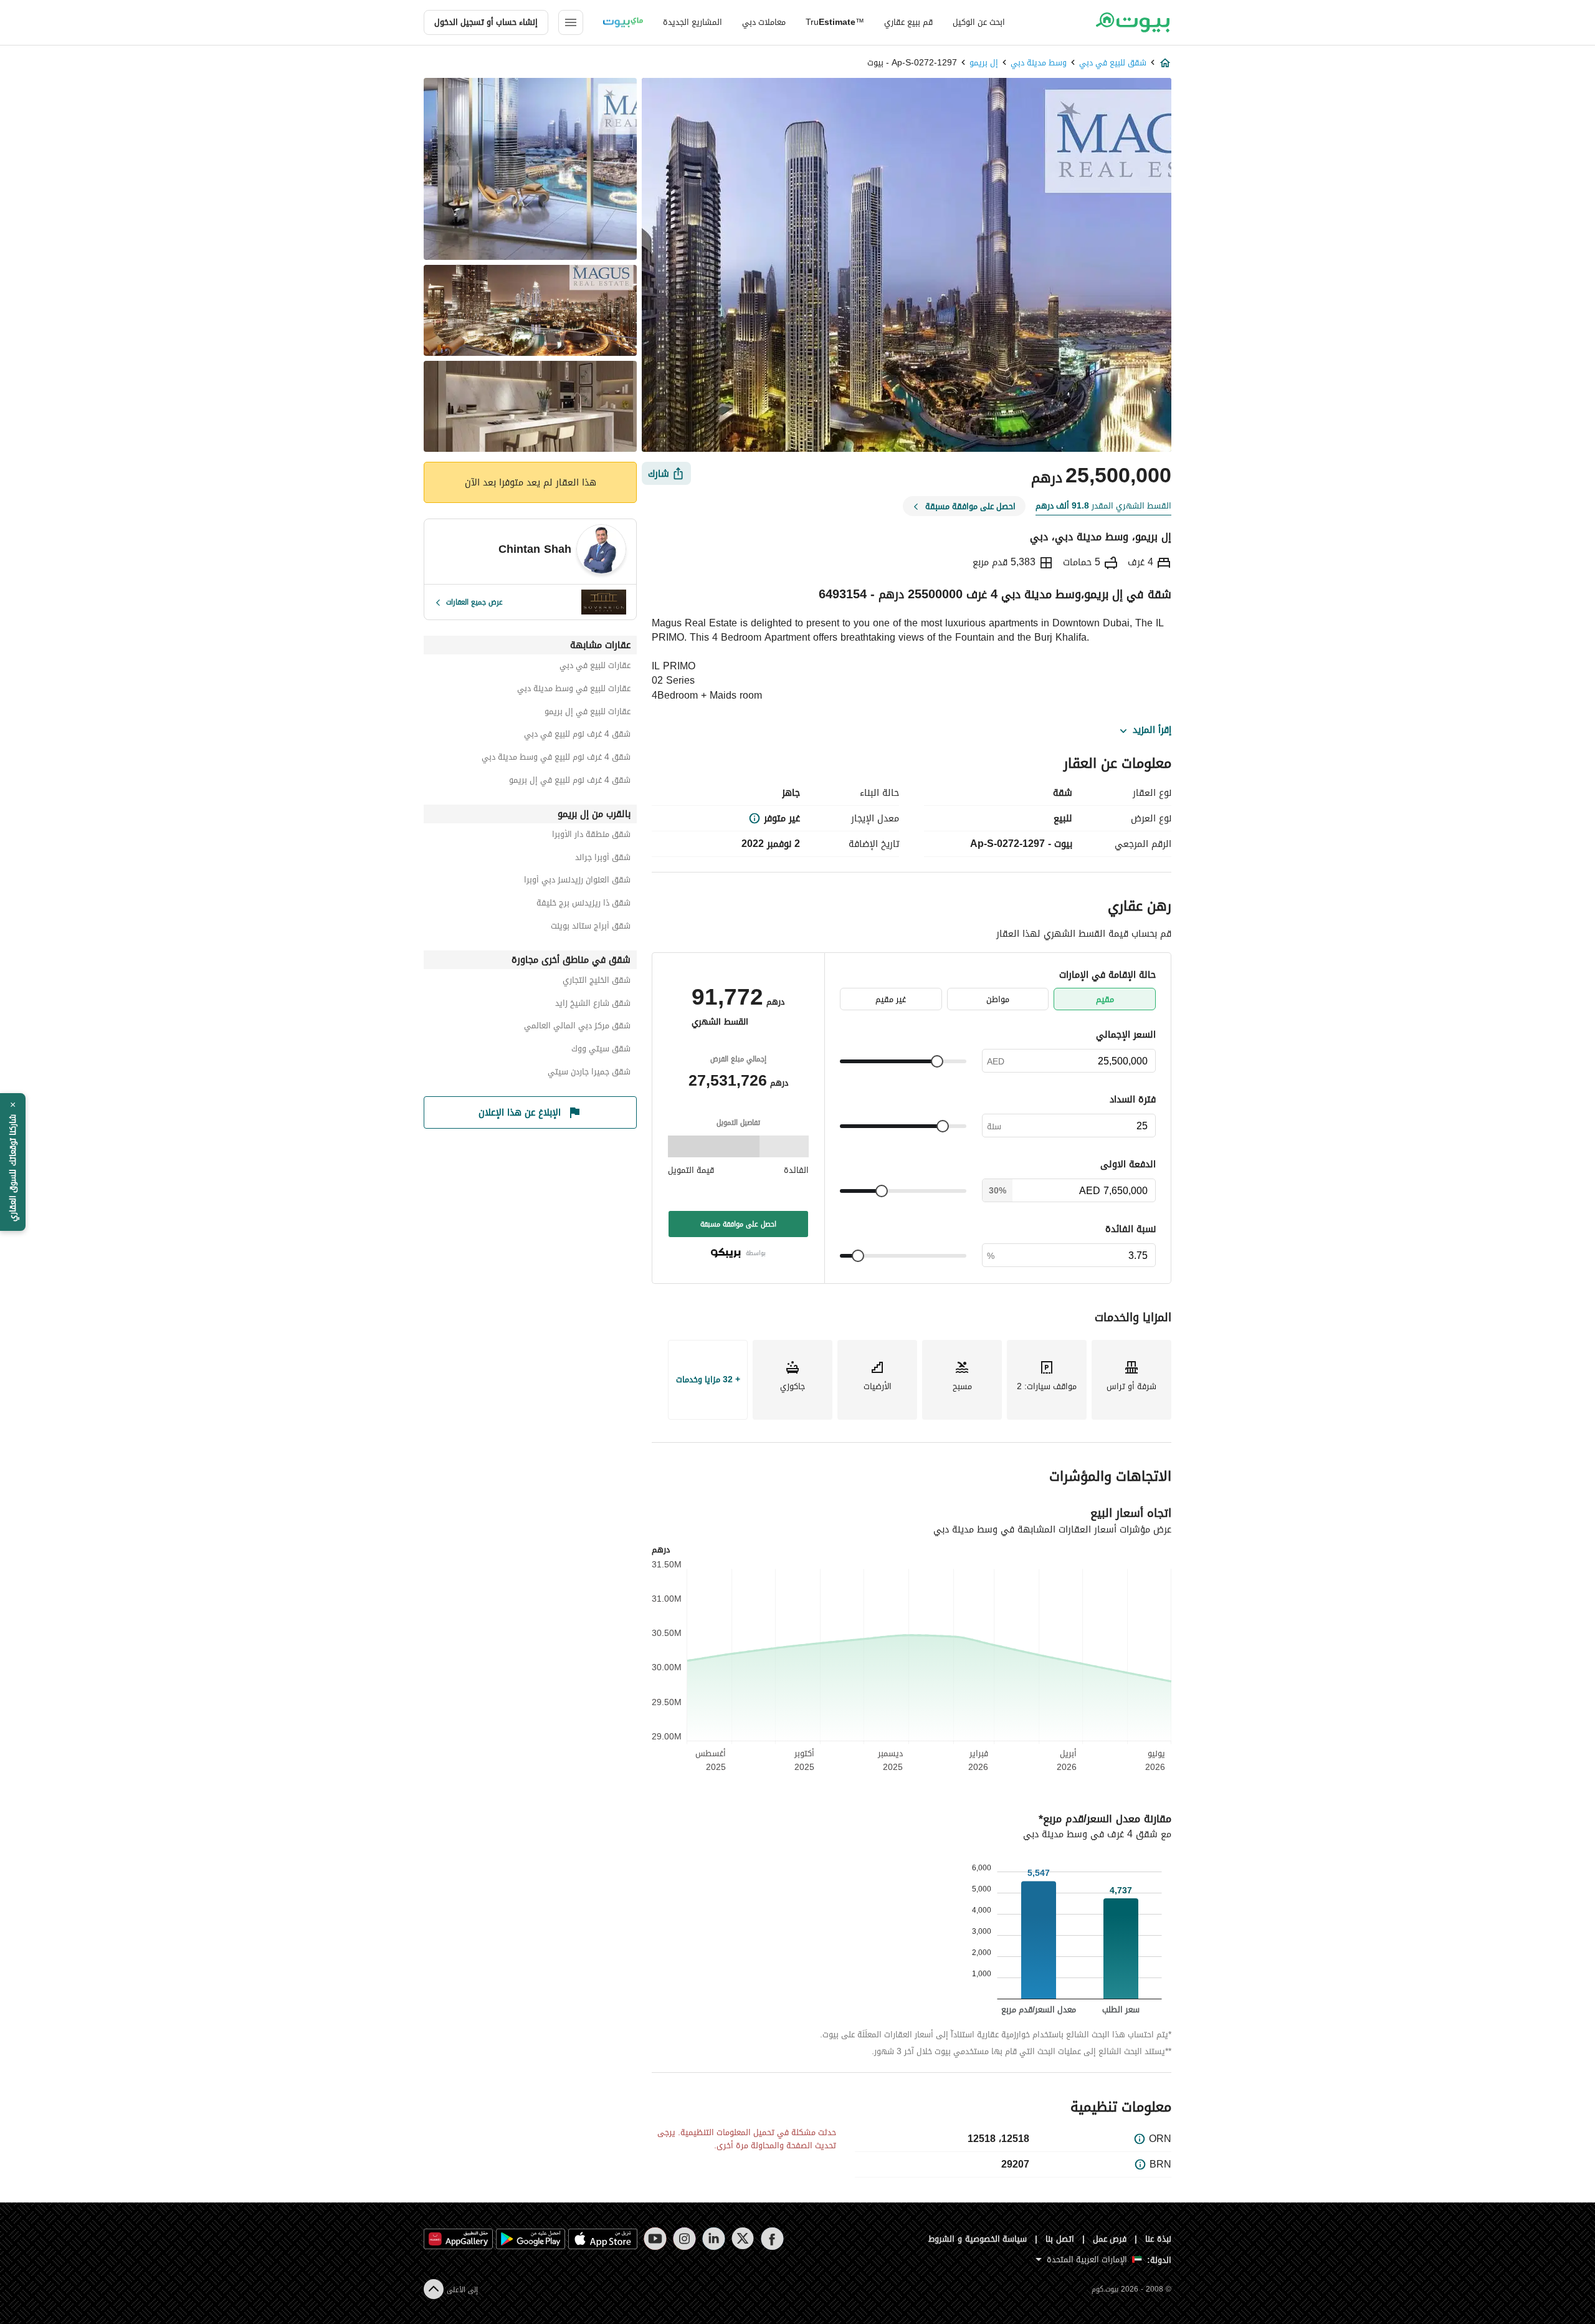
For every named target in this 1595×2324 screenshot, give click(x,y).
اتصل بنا (1060, 2239)
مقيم (1105, 999)
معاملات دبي (764, 22)
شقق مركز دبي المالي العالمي (577, 1027)
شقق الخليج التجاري (597, 982)
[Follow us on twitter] (743, 2239)
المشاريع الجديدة (693, 22)
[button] (13, 1162)
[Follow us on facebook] (772, 2239)
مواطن (998, 999)
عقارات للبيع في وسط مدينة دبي (574, 690)
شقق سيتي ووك (601, 1050)
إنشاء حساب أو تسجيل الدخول (486, 22)
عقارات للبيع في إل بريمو (588, 713)
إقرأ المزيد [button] (1152, 730)
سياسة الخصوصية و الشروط (978, 2239)
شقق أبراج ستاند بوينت (591, 928)
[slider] (937, 1061)
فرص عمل (1110, 2239)
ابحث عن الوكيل (979, 22)
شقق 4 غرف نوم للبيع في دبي (577, 736)
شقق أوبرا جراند (603, 859)
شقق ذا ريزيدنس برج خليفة (583, 905)
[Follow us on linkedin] (714, 2239)
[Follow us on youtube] (655, 2239)
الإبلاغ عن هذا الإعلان (520, 1112)
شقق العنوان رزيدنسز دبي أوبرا (577, 882)
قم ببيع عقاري (908, 22)
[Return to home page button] (1132, 22)
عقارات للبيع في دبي (595, 667)
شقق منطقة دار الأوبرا (591, 836)
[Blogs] (623, 22)
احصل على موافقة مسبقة (738, 1224)
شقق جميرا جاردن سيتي (589, 1074)
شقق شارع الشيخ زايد (593, 1005)
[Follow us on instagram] (684, 2239)
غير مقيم (891, 999)
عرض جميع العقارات (474, 602)
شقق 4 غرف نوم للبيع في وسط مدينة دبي (556, 759)
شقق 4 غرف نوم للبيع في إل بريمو (570, 782)
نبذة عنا (1158, 2239)
